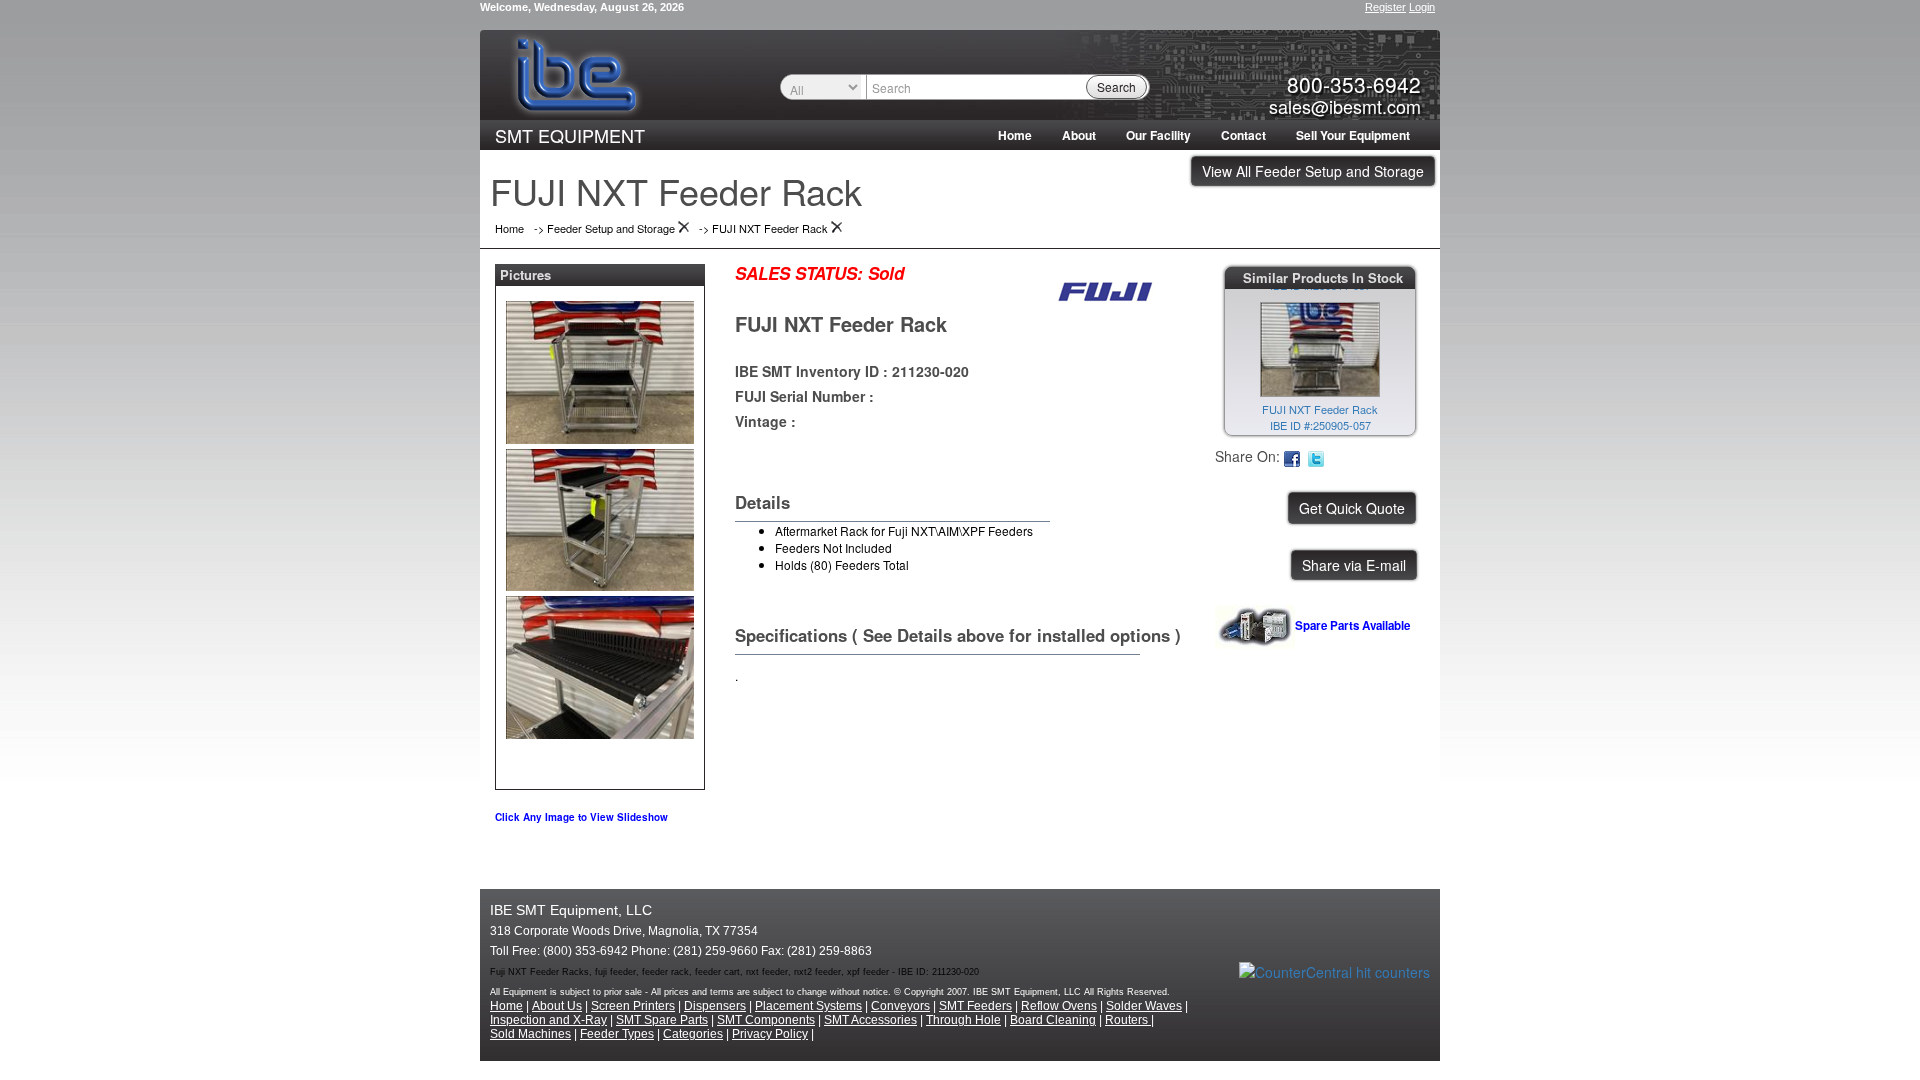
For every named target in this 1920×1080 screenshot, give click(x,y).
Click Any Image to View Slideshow (581, 817)
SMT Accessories (870, 1020)
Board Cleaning (1053, 1020)
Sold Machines (530, 1034)
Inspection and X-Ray (548, 1020)
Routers (1128, 1020)
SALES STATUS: (799, 273)
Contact (1243, 135)
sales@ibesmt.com (1345, 106)
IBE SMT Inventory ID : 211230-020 (852, 371)
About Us (557, 1006)
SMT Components (766, 1020)
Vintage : (765, 421)
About (1079, 135)
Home (1015, 135)
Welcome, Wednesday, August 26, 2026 (582, 7)
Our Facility (1158, 135)
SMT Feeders (975, 1006)
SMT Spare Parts (662, 1020)
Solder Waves (1144, 1006)
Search (1116, 86)
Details (762, 502)
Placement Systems (808, 1006)
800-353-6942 (1354, 84)
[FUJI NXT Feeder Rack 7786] (600, 368)
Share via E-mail (1354, 565)
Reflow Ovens (1059, 1006)
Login (1422, 7)
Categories (693, 1034)
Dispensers (715, 1006)
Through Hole (963, 1020)
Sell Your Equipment (1353, 135)
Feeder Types (617, 1034)
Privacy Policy (770, 1034)
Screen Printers (633, 1006)
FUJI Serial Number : (804, 396)
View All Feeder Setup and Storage (1313, 171)
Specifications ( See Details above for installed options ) (958, 635)
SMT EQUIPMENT (570, 135)
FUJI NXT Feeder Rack (841, 323)
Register (1385, 7)
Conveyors (900, 1006)
